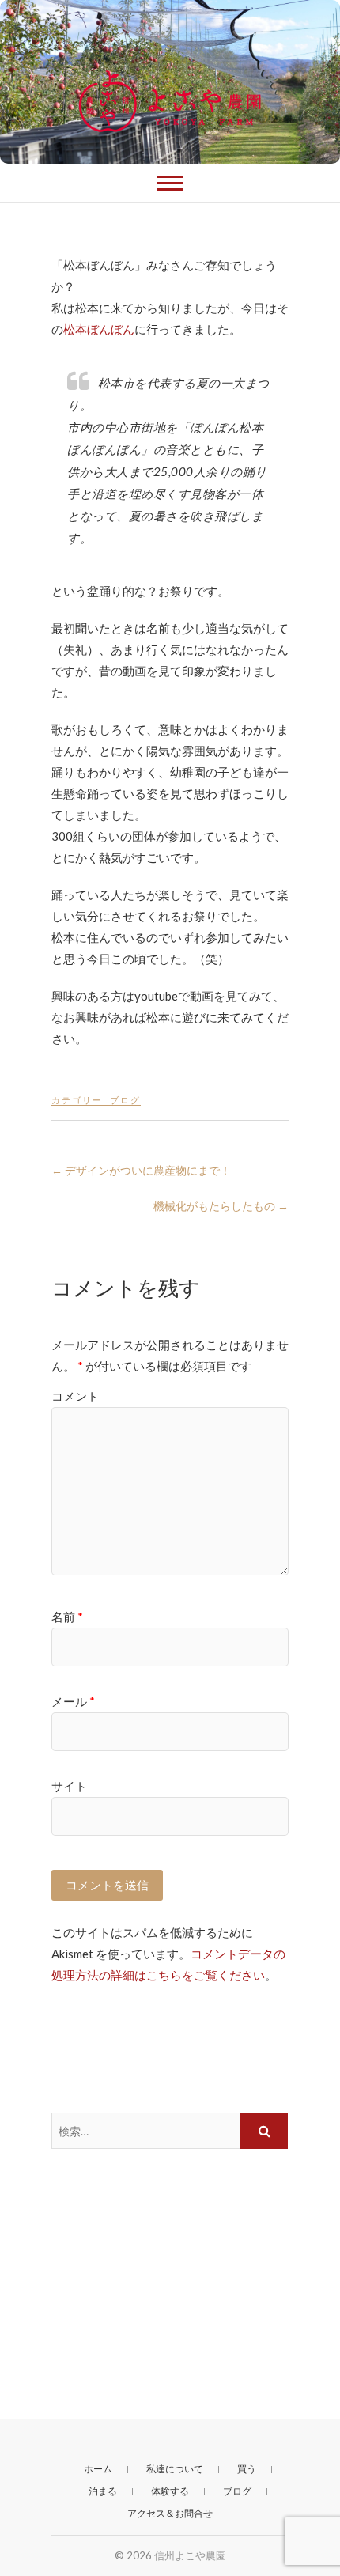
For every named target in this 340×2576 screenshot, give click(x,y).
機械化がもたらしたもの (221, 1206)
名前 (67, 1617)
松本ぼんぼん (99, 329)
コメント (75, 1396)
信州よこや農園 (190, 2555)
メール (73, 1701)
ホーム (98, 2469)
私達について (175, 2469)
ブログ (125, 1100)
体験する (170, 2491)
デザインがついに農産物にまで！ (141, 1170)
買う (247, 2469)
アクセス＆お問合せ (170, 2513)
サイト (69, 1786)
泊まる (103, 2491)
